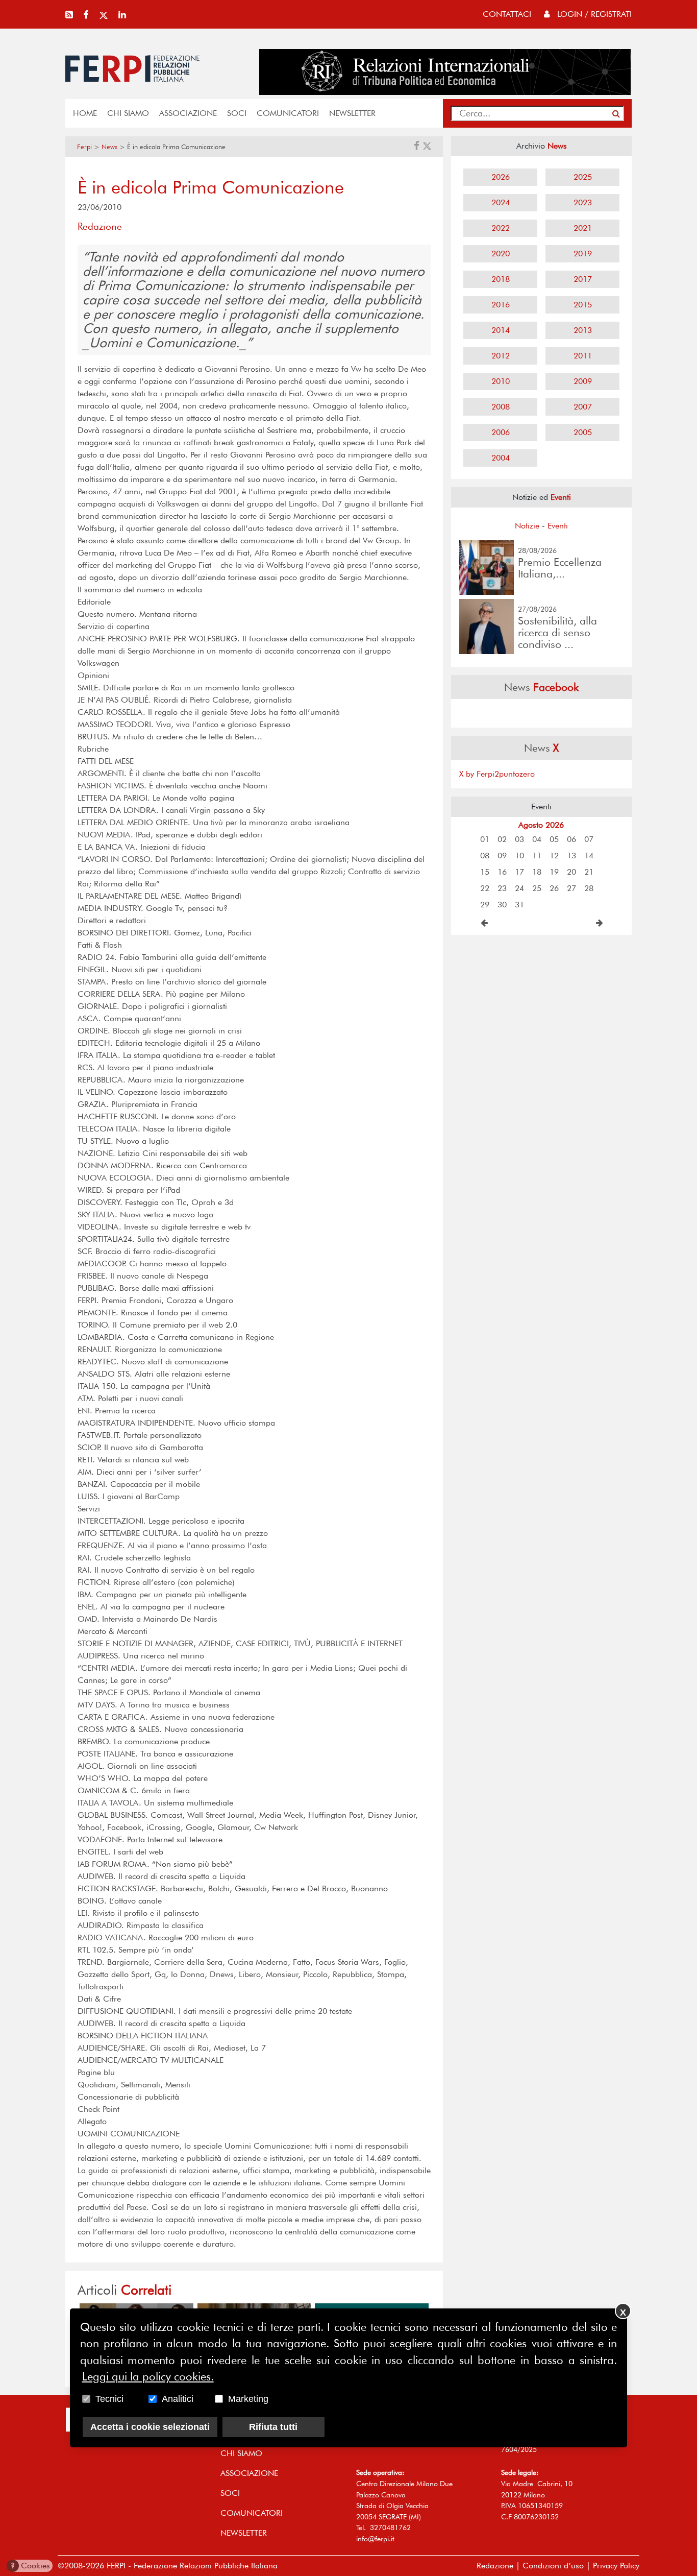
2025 (583, 177)
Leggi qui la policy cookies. (148, 2376)
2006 (501, 432)
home (85, 113)
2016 (501, 305)
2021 (583, 228)
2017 (583, 279)
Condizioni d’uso (553, 2566)
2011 (583, 356)
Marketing (248, 2399)
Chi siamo (128, 113)
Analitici (178, 2399)
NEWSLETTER (352, 113)
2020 (501, 254)
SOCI (237, 113)
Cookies (30, 2566)
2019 (583, 254)
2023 (583, 202)
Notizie (527, 526)
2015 (583, 305)
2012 (501, 356)
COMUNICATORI (288, 113)
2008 (501, 407)
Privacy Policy (616, 2566)
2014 (501, 330)
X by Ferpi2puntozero (497, 774)
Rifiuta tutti (273, 2427)
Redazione (495, 2566)
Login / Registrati (593, 14)
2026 (501, 177)
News (109, 147)
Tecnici (109, 2399)
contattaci (507, 14)
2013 (583, 330)
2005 (583, 432)
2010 (501, 381)
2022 (501, 228)
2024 (501, 202)
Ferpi (84, 147)
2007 (583, 407)
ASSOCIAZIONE (188, 113)
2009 (583, 381)
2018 (501, 279)
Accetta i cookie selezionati (150, 2427)
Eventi (558, 526)
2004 (501, 458)
